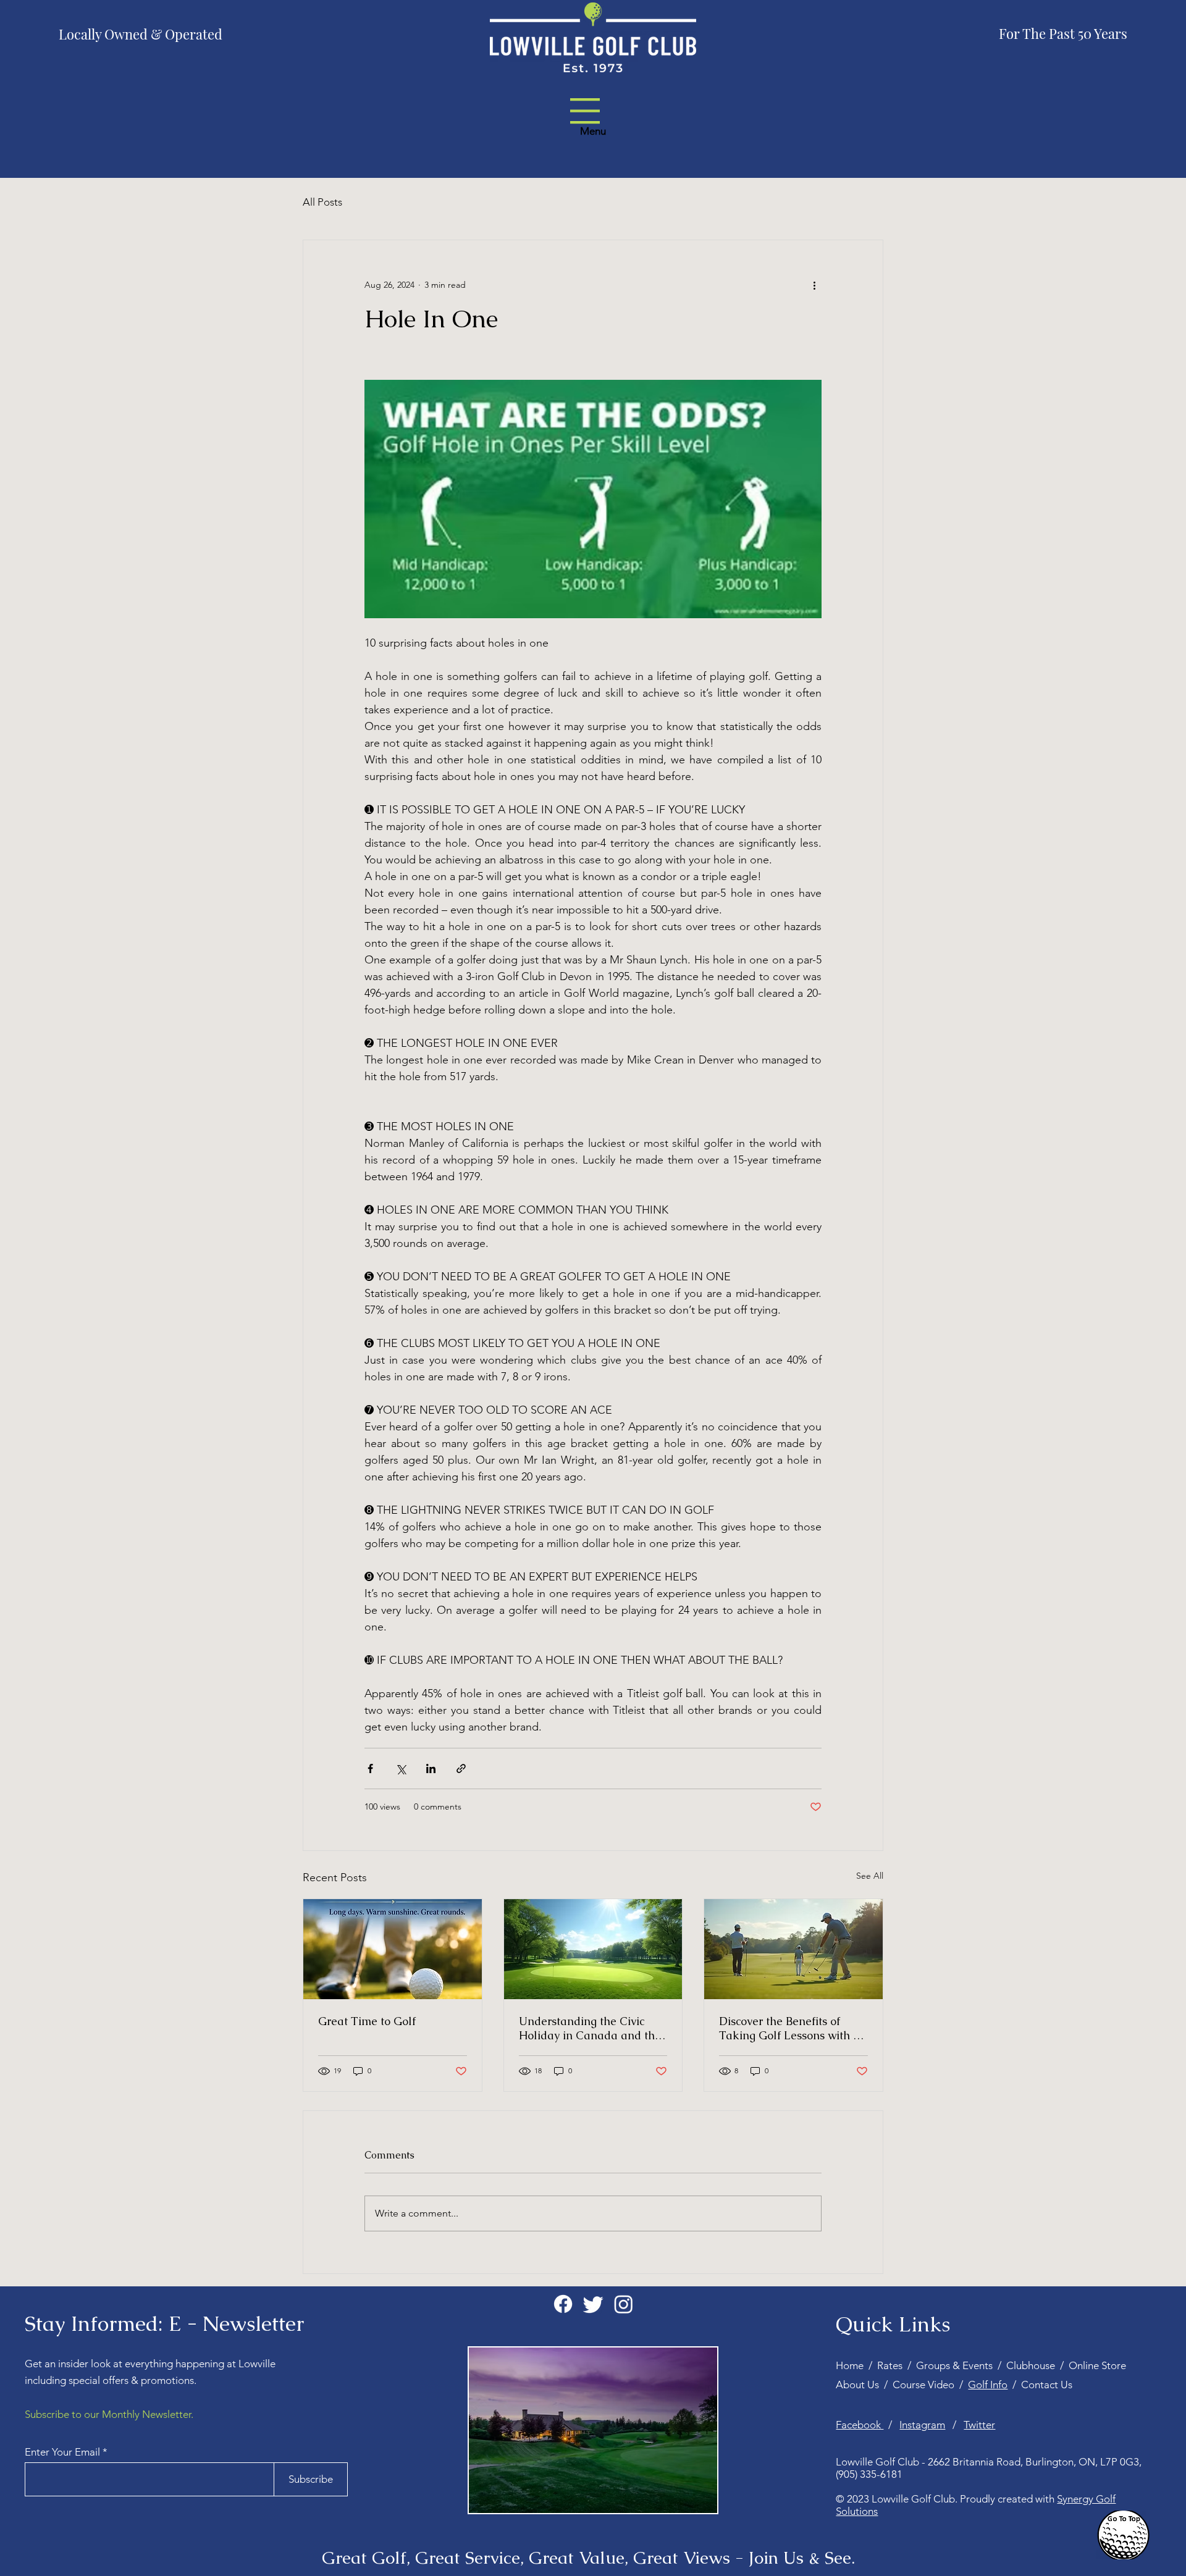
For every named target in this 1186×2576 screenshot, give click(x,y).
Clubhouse (1031, 2365)
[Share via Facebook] (370, 1768)
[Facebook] (563, 2304)
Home (852, 2365)
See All (870, 1876)
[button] (585, 111)
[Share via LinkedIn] (431, 1768)
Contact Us (1047, 2385)
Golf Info (988, 2385)
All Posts (322, 202)
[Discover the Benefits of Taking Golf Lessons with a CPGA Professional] (793, 1949)
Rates (892, 2365)
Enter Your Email (62, 2452)
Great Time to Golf (367, 2021)
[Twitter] (593, 2304)
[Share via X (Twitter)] (401, 1768)
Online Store (1097, 2365)
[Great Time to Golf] (393, 1949)
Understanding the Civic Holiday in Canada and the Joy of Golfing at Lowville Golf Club (590, 2028)
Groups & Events (957, 2365)
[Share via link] (461, 1768)
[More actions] (814, 285)
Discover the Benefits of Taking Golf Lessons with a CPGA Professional (789, 2028)
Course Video (926, 2385)
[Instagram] (624, 2304)
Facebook (860, 2425)
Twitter (979, 2425)
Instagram (922, 2425)
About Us (860, 2385)
